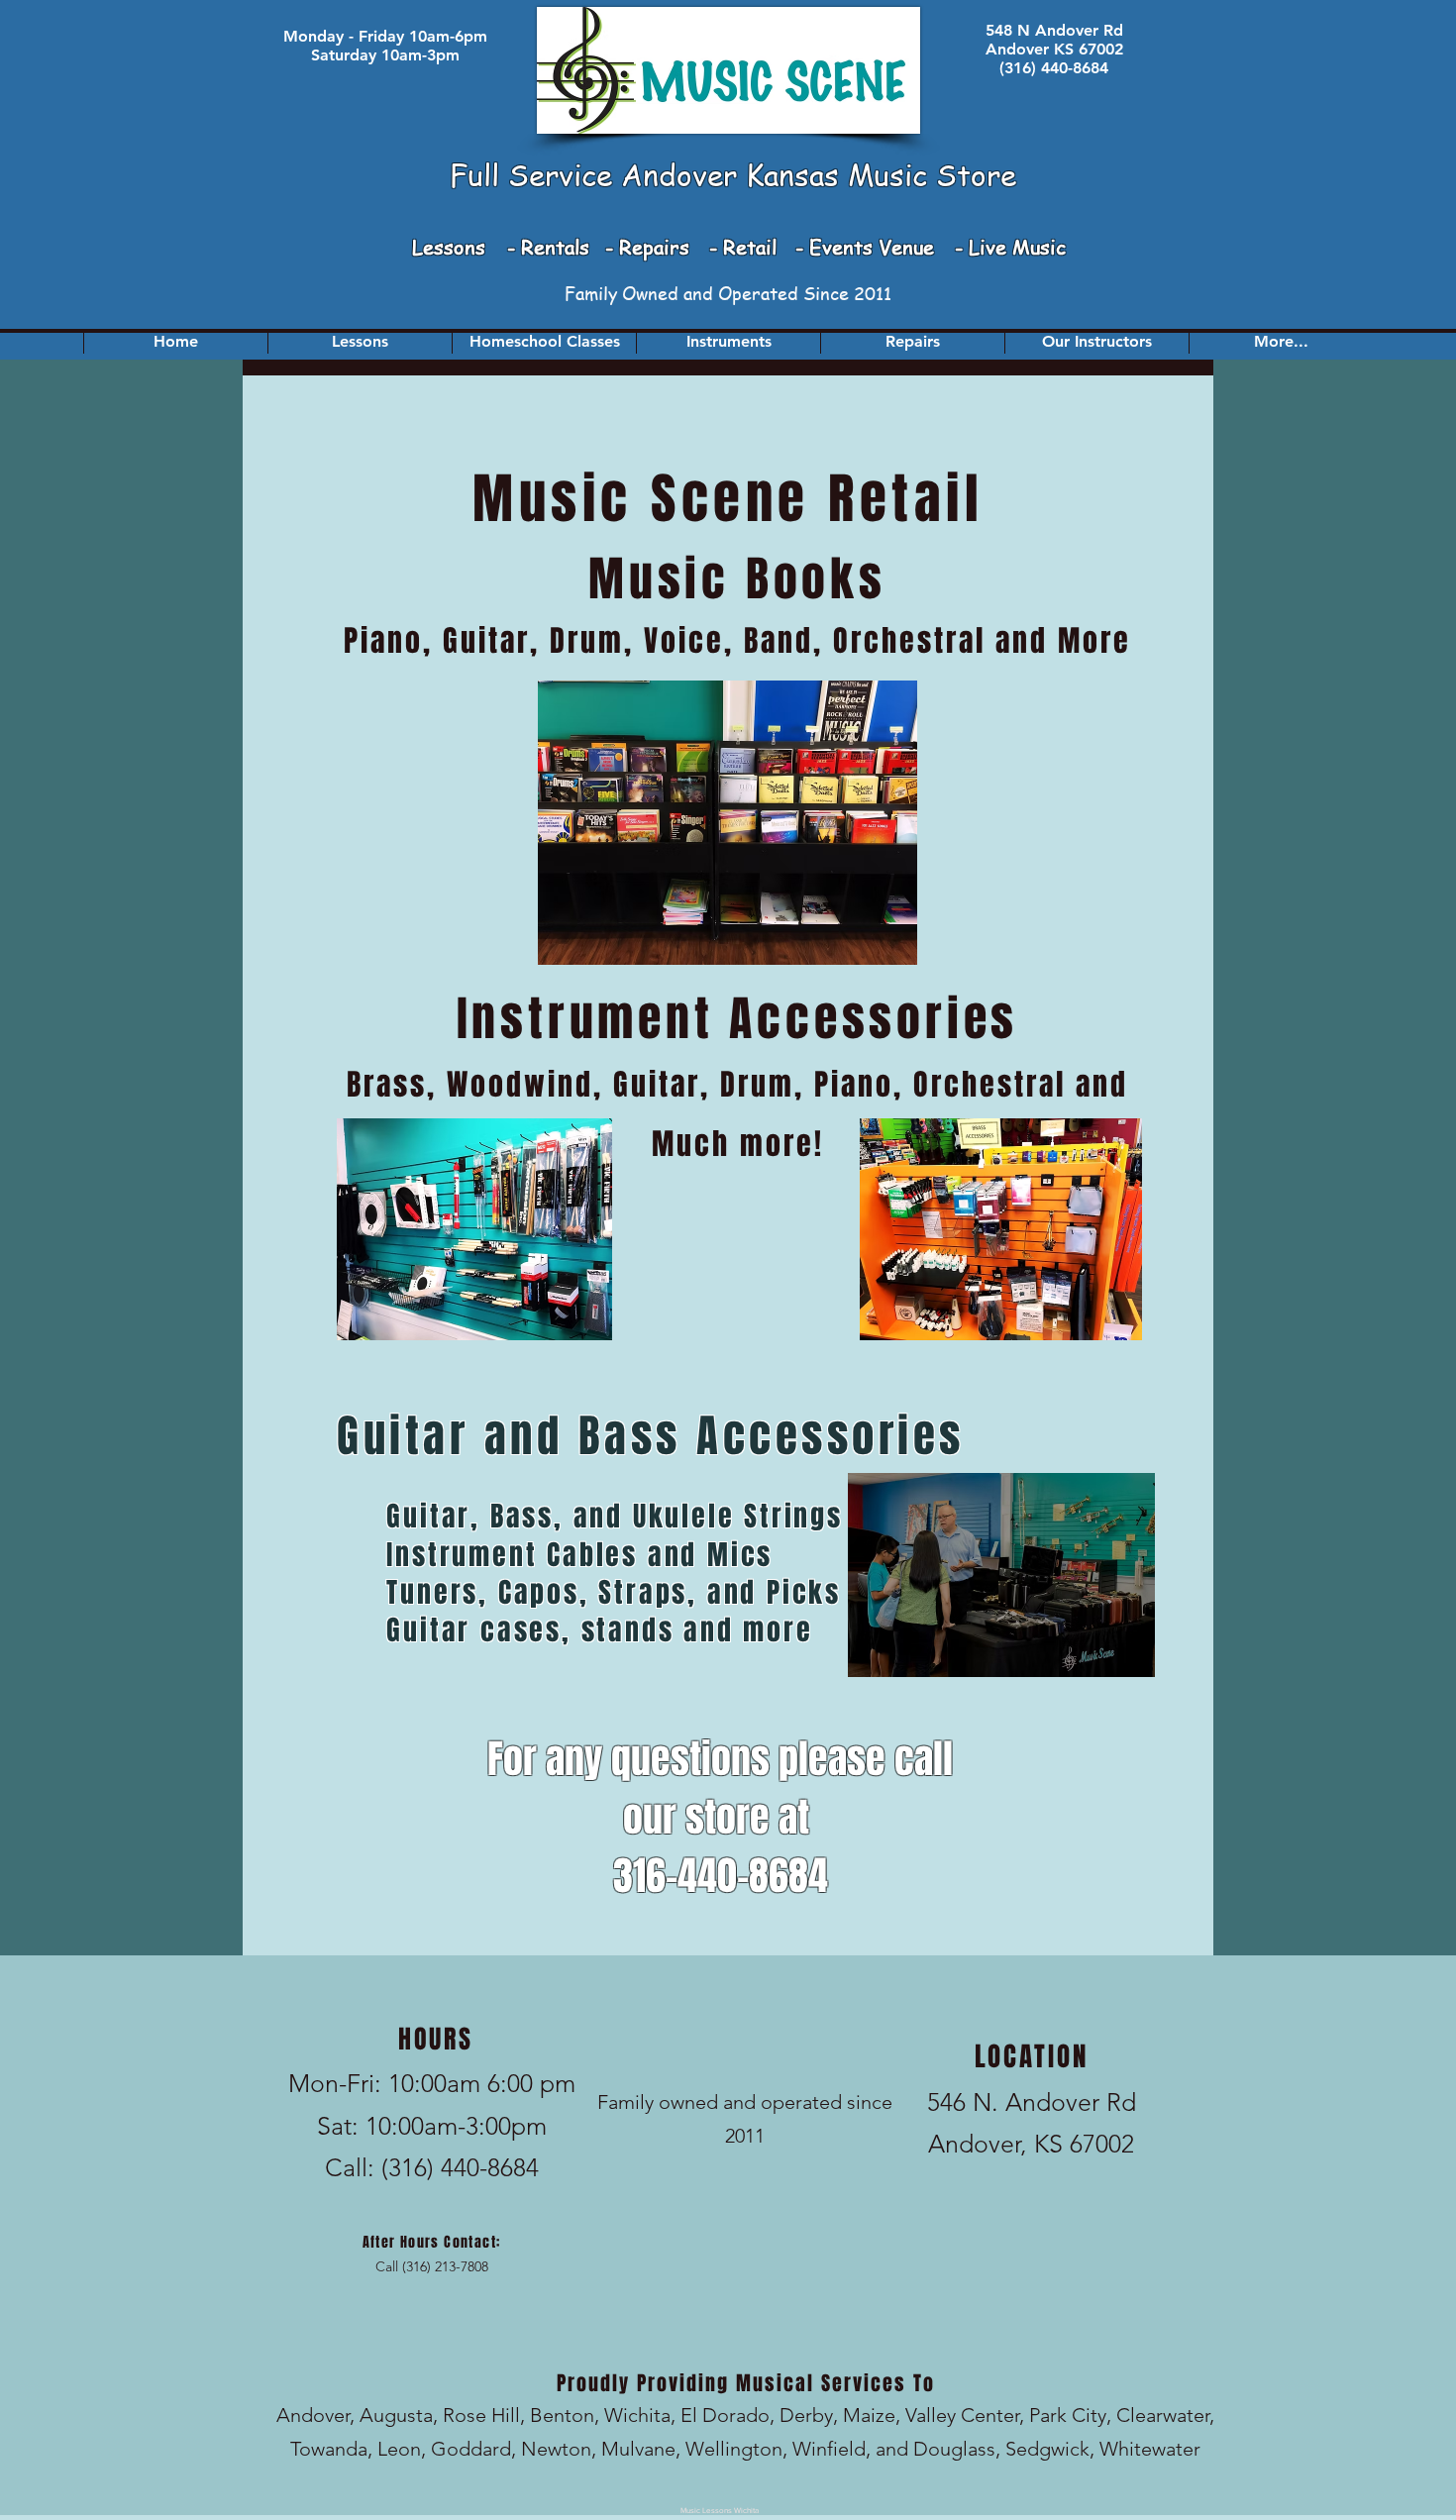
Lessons (452, 247)
